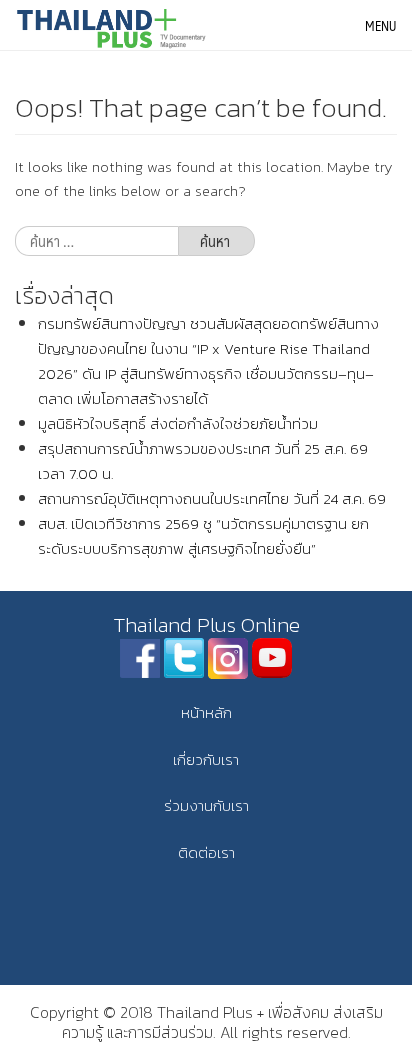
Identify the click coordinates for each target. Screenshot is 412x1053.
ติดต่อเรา (206, 852)
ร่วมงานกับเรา (206, 805)
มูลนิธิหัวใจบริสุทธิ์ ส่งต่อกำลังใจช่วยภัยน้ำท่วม (178, 423)
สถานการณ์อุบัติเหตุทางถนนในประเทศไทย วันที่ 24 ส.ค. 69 (212, 498)
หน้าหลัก (206, 712)
